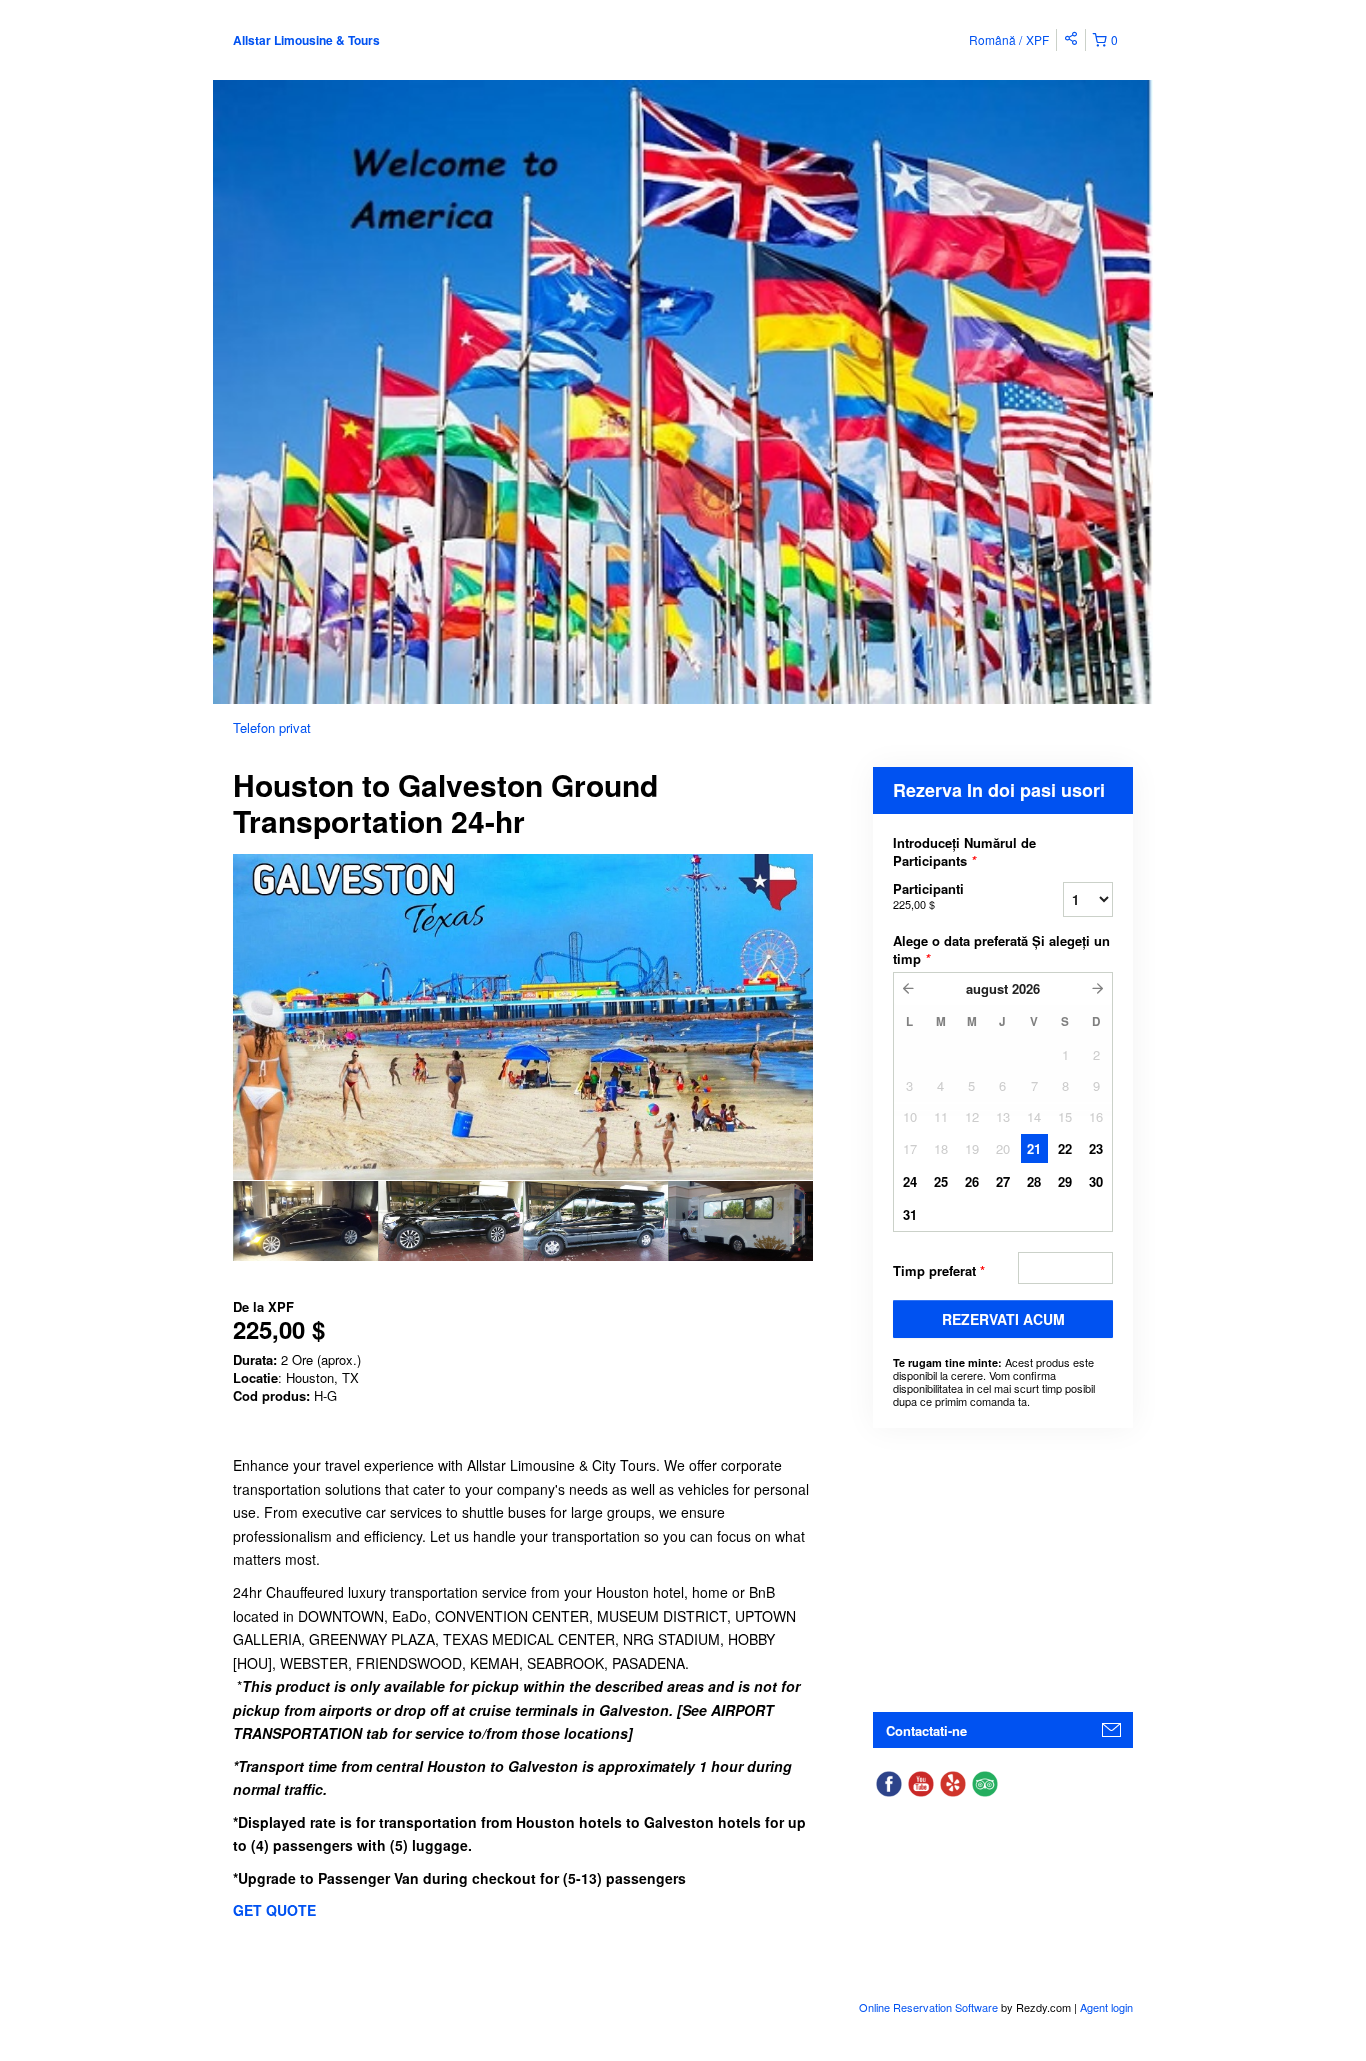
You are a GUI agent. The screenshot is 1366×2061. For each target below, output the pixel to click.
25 (941, 1181)
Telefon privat (272, 727)
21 (1034, 1148)
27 (1003, 1181)
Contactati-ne (926, 1730)
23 (1096, 1148)
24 (910, 1181)
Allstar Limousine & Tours (306, 40)
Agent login (1106, 2007)
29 (1065, 1181)
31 (910, 1214)
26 (972, 1181)
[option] (305, 1221)
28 (1034, 1181)
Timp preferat (939, 1270)
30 (1096, 1181)
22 (1065, 1148)
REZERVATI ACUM (1003, 1319)
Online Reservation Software (928, 2007)
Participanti (928, 895)
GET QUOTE (274, 1910)
